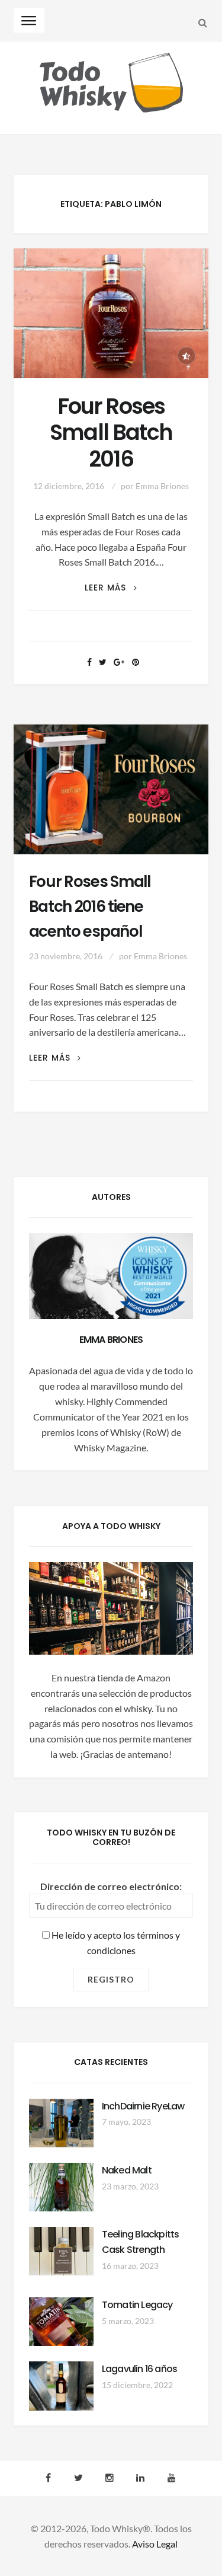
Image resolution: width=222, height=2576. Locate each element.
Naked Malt (127, 2170)
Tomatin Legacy (137, 2305)
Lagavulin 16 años (139, 2369)
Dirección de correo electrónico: (111, 1886)
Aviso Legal (155, 2544)
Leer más (111, 588)
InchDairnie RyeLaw (143, 2106)
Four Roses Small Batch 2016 (111, 433)
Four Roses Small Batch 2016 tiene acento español (90, 906)
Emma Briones (162, 486)
